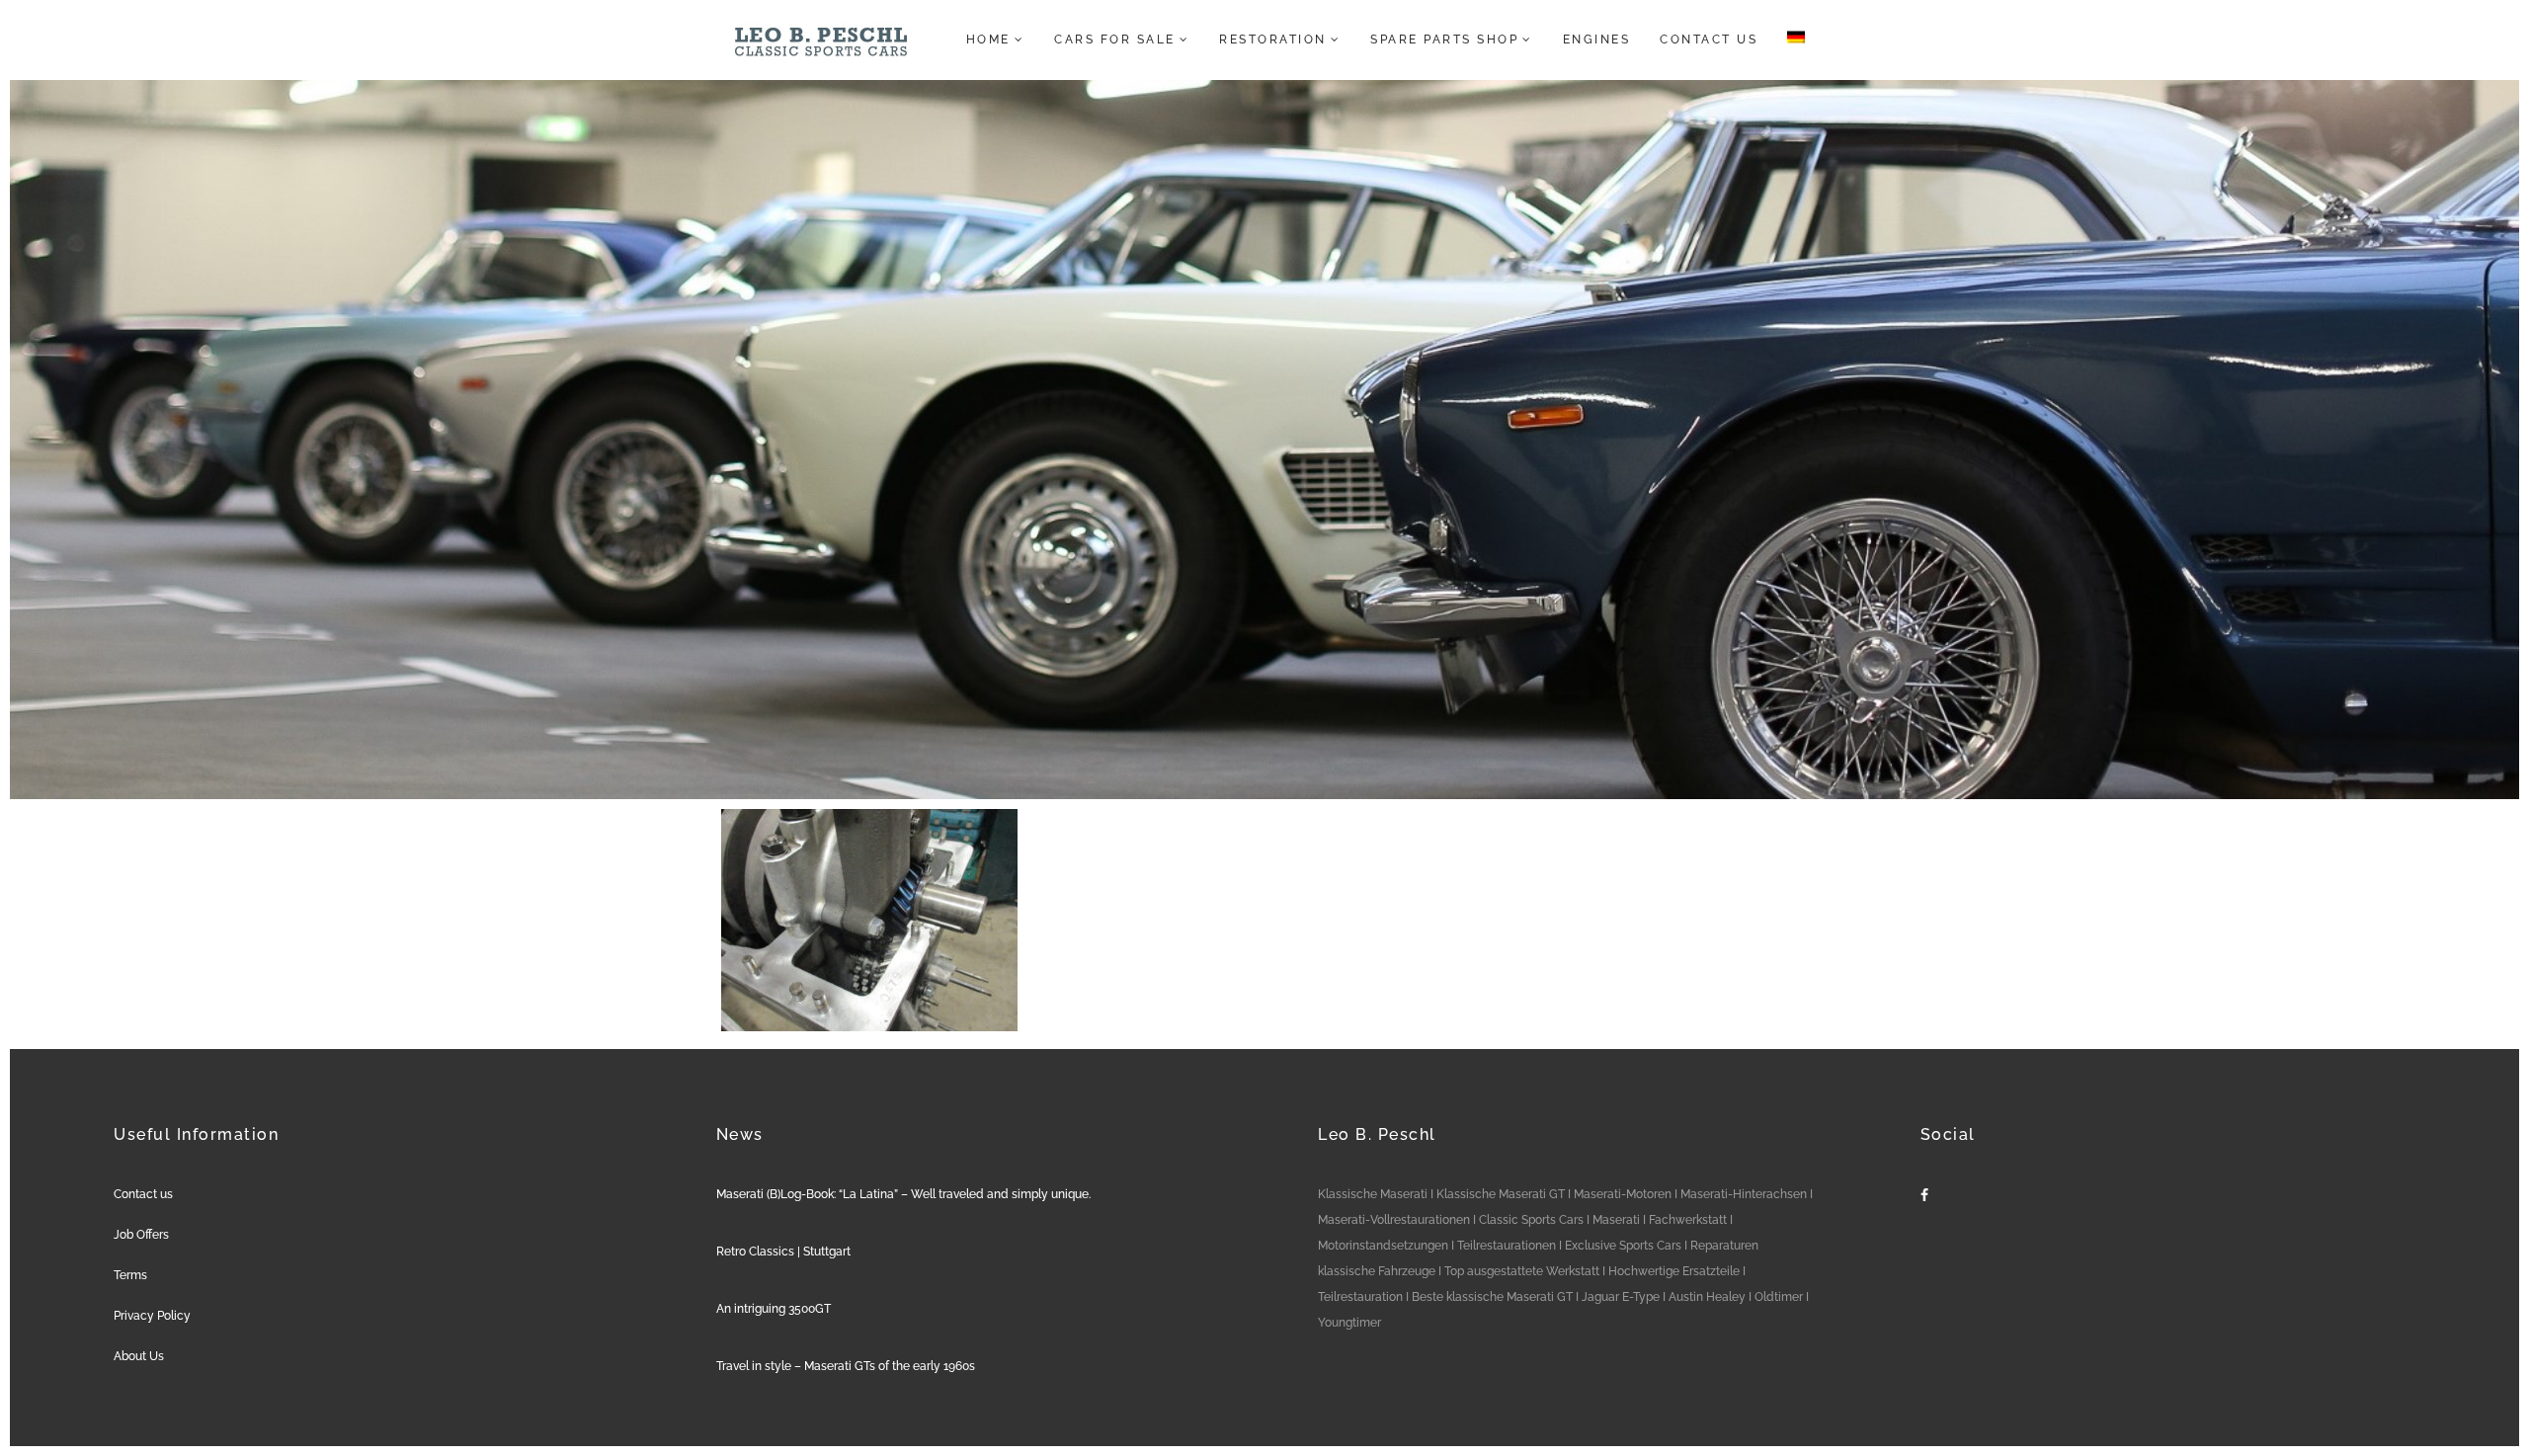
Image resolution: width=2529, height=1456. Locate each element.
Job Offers (141, 1235)
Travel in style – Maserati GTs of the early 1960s (846, 1366)
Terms (130, 1275)
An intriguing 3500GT (774, 1309)
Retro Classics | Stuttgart (783, 1252)
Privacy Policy (152, 1316)
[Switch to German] (1790, 40)
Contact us (143, 1194)
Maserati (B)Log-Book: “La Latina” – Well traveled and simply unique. (903, 1194)
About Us (139, 1356)
